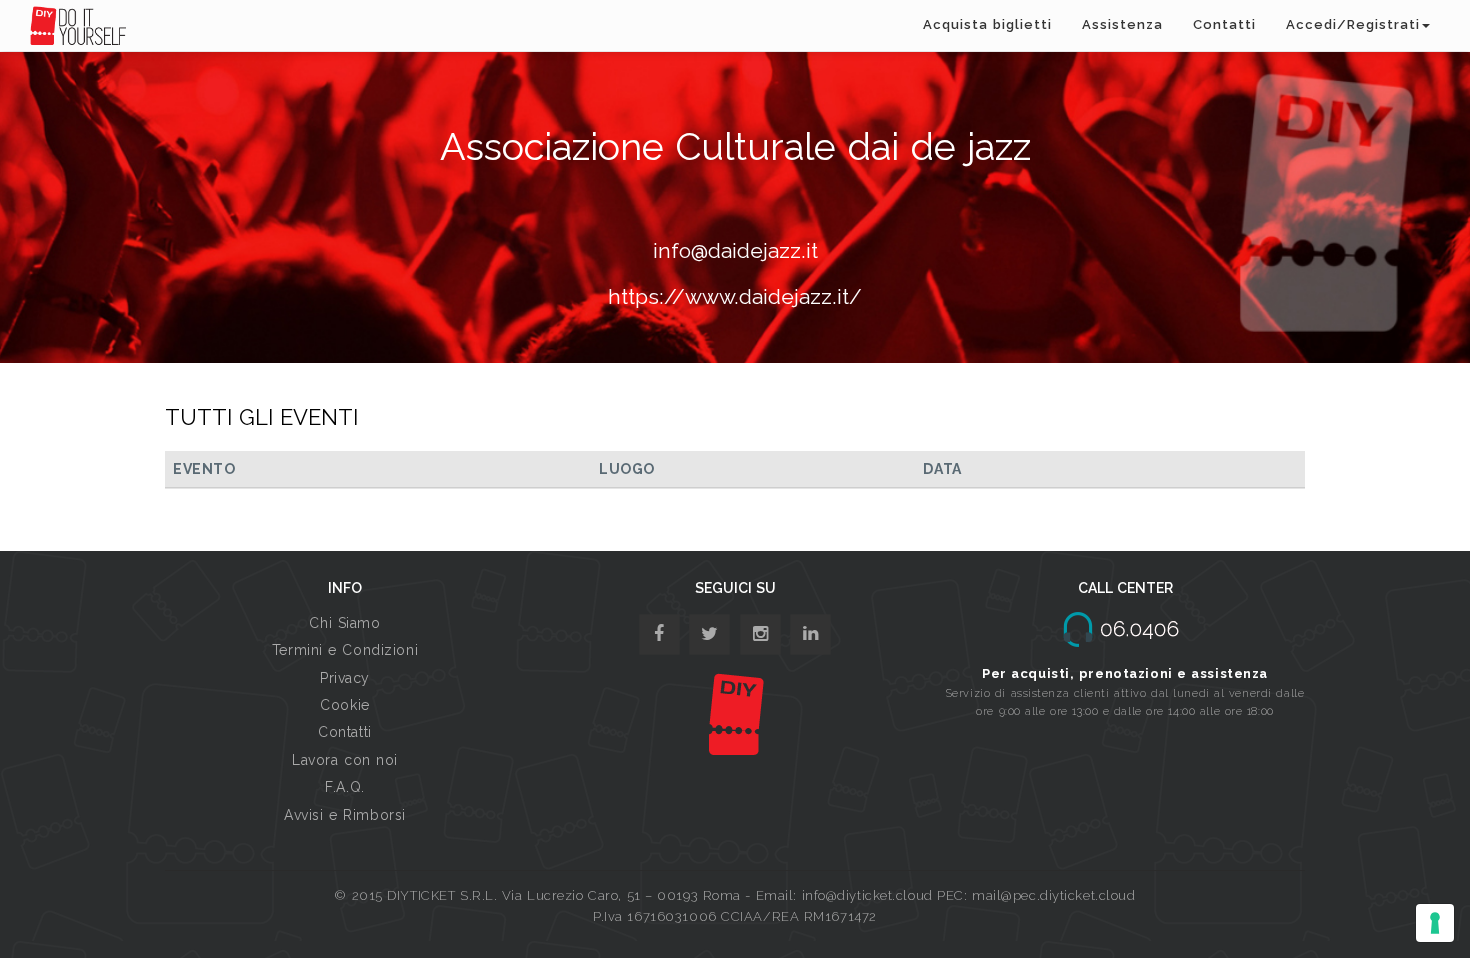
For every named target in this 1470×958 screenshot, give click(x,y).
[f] (659, 634)
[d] (760, 634)
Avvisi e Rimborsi (345, 815)
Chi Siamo (344, 623)
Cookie (344, 705)
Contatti (1224, 24)
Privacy (345, 678)
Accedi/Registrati (1353, 24)
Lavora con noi (345, 760)
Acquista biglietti (987, 24)
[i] (810, 634)
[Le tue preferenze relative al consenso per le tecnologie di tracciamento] (1435, 923)
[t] (709, 634)
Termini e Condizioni (345, 650)
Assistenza (1122, 24)
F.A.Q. (344, 787)
